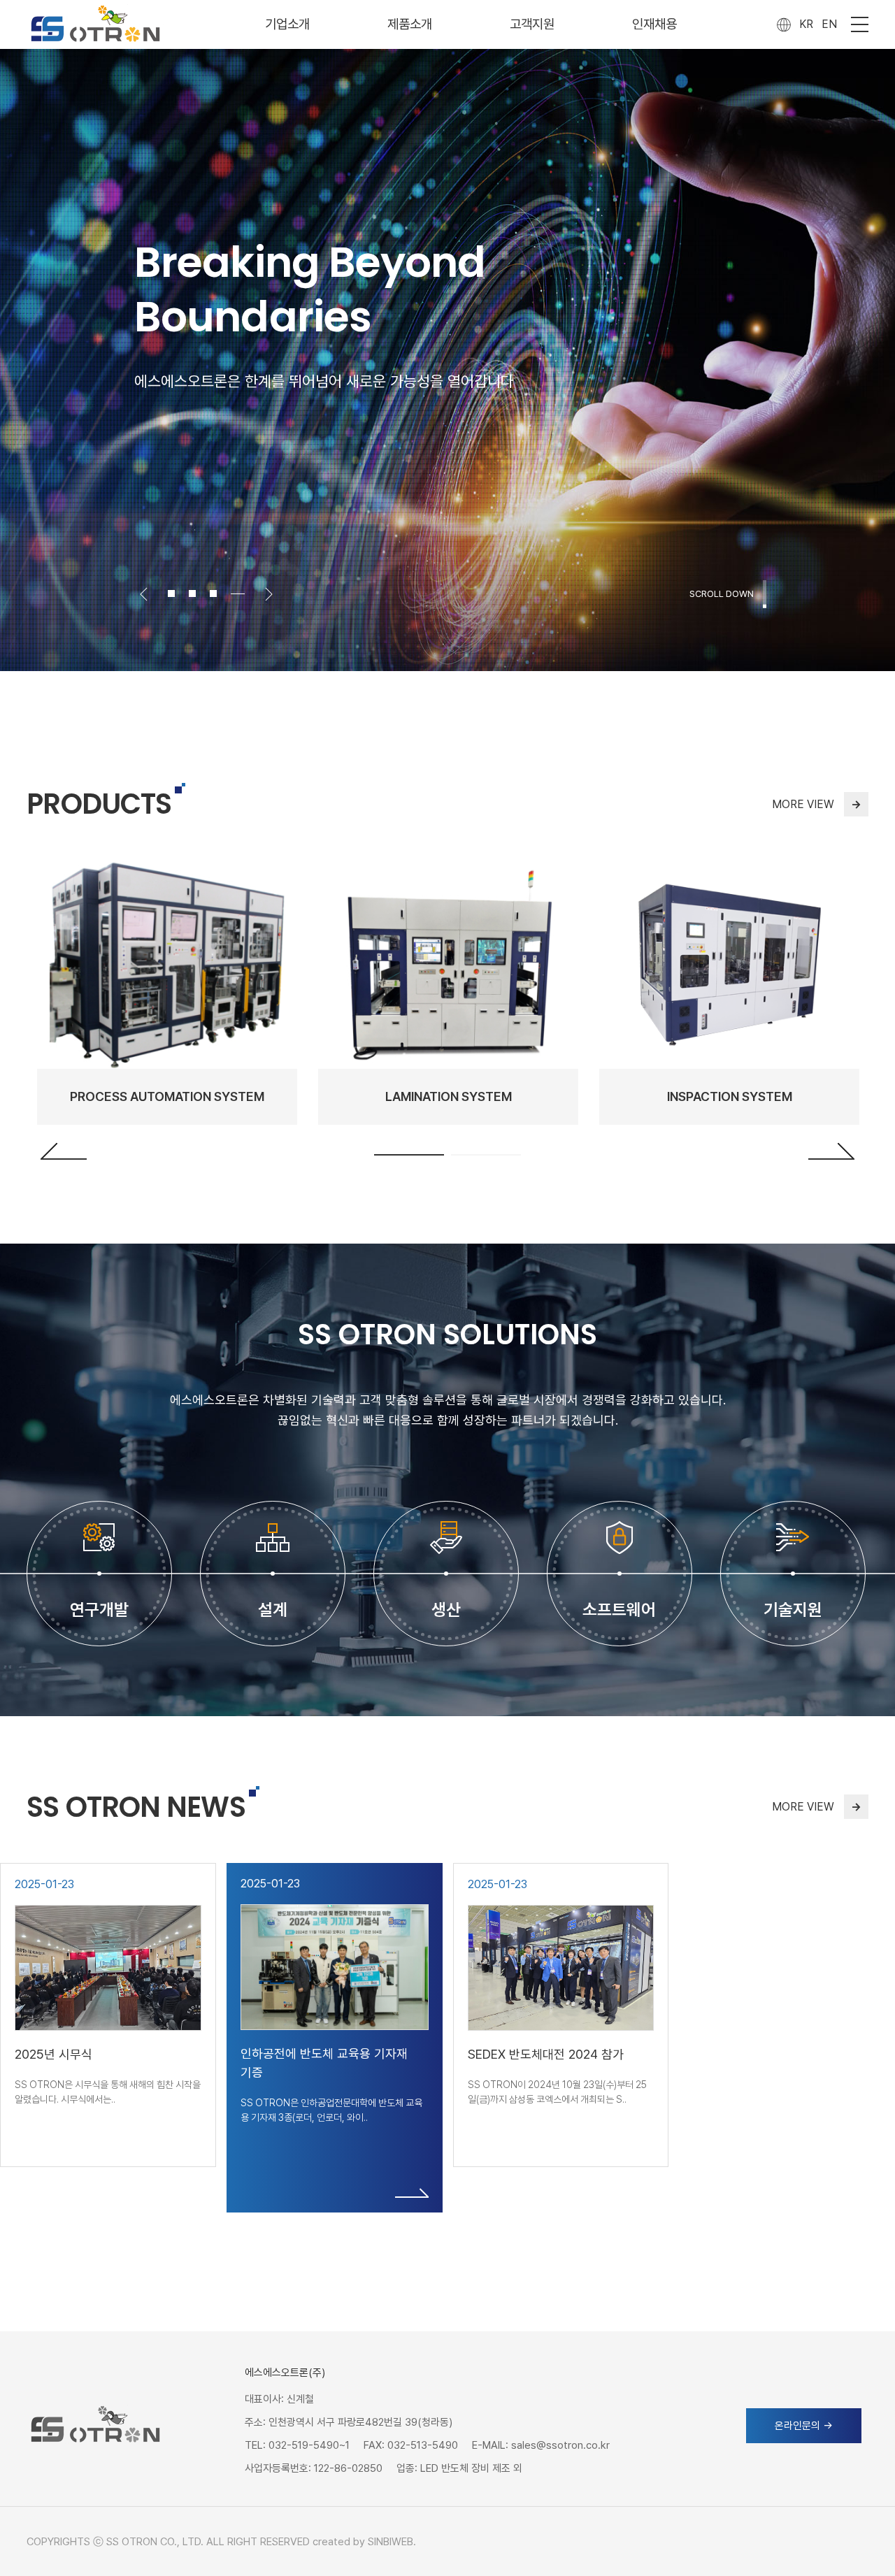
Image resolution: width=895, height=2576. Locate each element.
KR (806, 24)
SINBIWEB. (392, 2542)
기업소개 (287, 24)
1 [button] (409, 1155)
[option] (447, 336)
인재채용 (654, 24)
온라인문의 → (804, 2426)
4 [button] (241, 593)
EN (829, 24)
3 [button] (220, 593)
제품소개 (410, 24)
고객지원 (532, 24)
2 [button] (199, 593)
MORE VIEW (817, 804)
